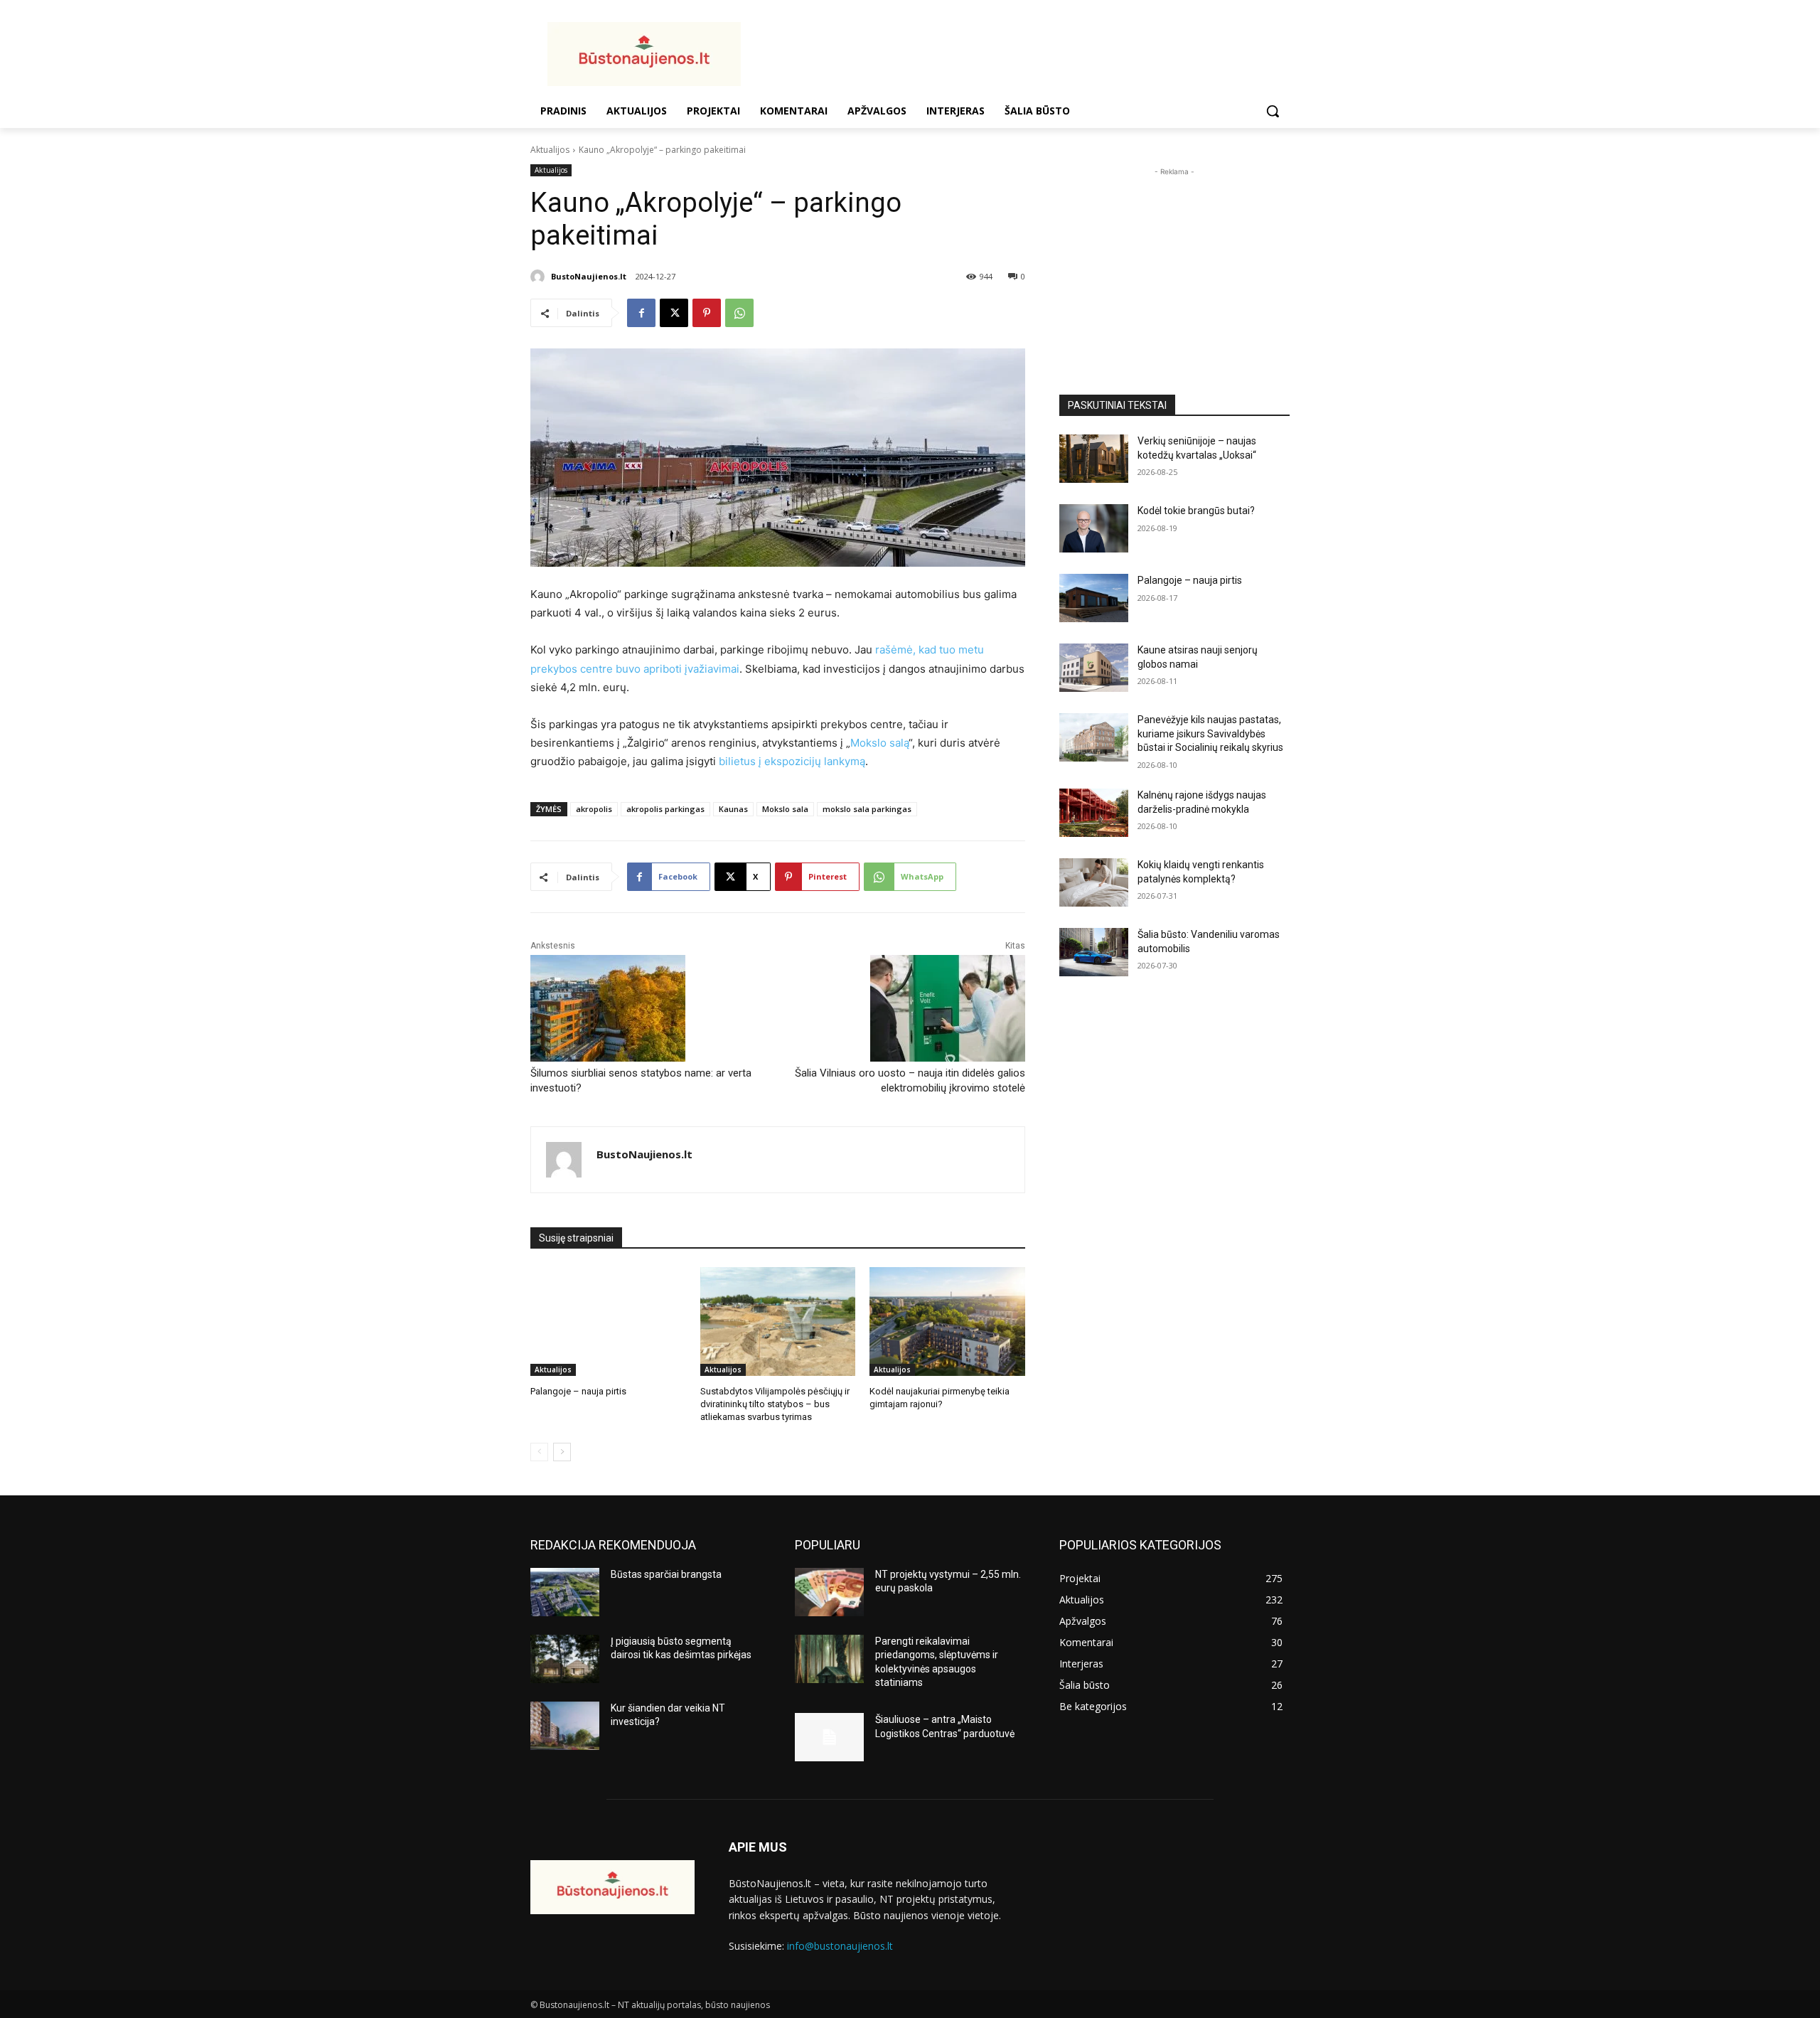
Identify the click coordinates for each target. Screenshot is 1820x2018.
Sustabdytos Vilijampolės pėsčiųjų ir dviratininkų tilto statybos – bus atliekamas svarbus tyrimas (775, 1404)
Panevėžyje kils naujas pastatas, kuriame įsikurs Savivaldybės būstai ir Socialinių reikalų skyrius (1210, 733)
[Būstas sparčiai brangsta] (565, 1592)
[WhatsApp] (739, 313)
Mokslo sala (785, 809)
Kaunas (733, 809)
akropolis (594, 809)
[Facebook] (641, 313)
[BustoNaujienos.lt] (540, 277)
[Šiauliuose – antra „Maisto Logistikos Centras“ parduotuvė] (829, 1737)
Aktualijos (550, 150)
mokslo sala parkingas (867, 809)
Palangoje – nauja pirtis (578, 1391)
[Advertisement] (1024, 52)
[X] (674, 313)
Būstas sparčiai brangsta (666, 1574)
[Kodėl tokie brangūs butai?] (1094, 528)
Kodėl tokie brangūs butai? (1196, 511)
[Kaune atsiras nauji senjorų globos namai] (1094, 668)
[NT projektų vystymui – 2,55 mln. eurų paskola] (829, 1592)
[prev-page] (539, 1452)
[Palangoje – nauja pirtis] (608, 1322)
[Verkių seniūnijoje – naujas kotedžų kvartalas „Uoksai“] (1094, 459)
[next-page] (562, 1452)
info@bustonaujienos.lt (840, 1946)
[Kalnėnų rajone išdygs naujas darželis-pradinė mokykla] (1094, 813)
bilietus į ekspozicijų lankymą (792, 761)
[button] (1273, 111)
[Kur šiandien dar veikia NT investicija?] (565, 1726)
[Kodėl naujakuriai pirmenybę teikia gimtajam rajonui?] (947, 1322)
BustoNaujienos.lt (589, 276)
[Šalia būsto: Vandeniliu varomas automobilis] (1094, 952)
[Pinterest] (707, 313)
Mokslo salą (879, 743)
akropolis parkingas (665, 809)
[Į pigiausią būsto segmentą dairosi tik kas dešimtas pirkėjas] (565, 1659)
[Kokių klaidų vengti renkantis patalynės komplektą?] (1094, 882)
